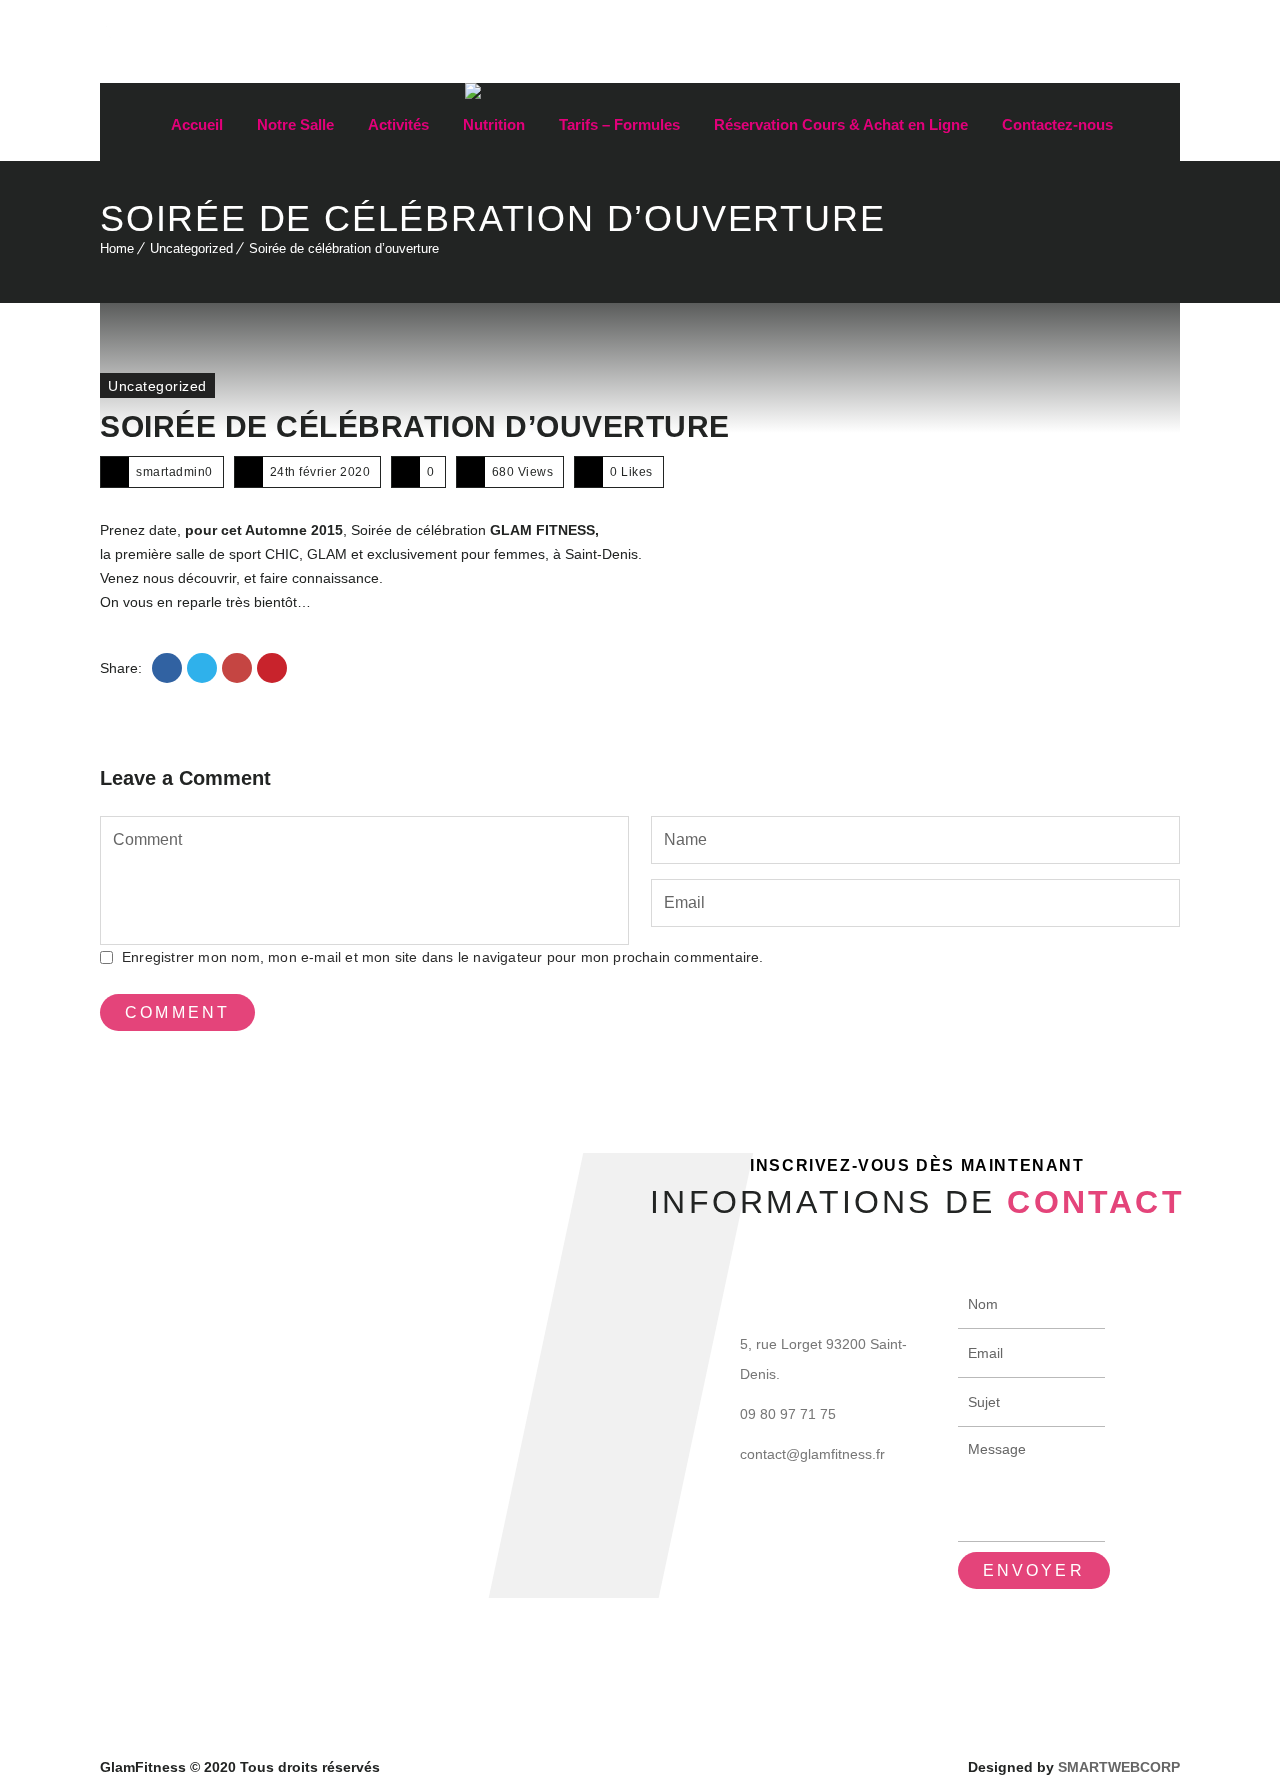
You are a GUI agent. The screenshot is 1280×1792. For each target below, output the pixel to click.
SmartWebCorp (1119, 1767)
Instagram (1165, 54)
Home (117, 248)
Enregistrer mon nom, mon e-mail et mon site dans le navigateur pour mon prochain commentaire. (443, 957)
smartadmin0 (174, 472)
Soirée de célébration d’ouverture (415, 426)
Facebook (1123, 54)
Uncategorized (191, 248)
